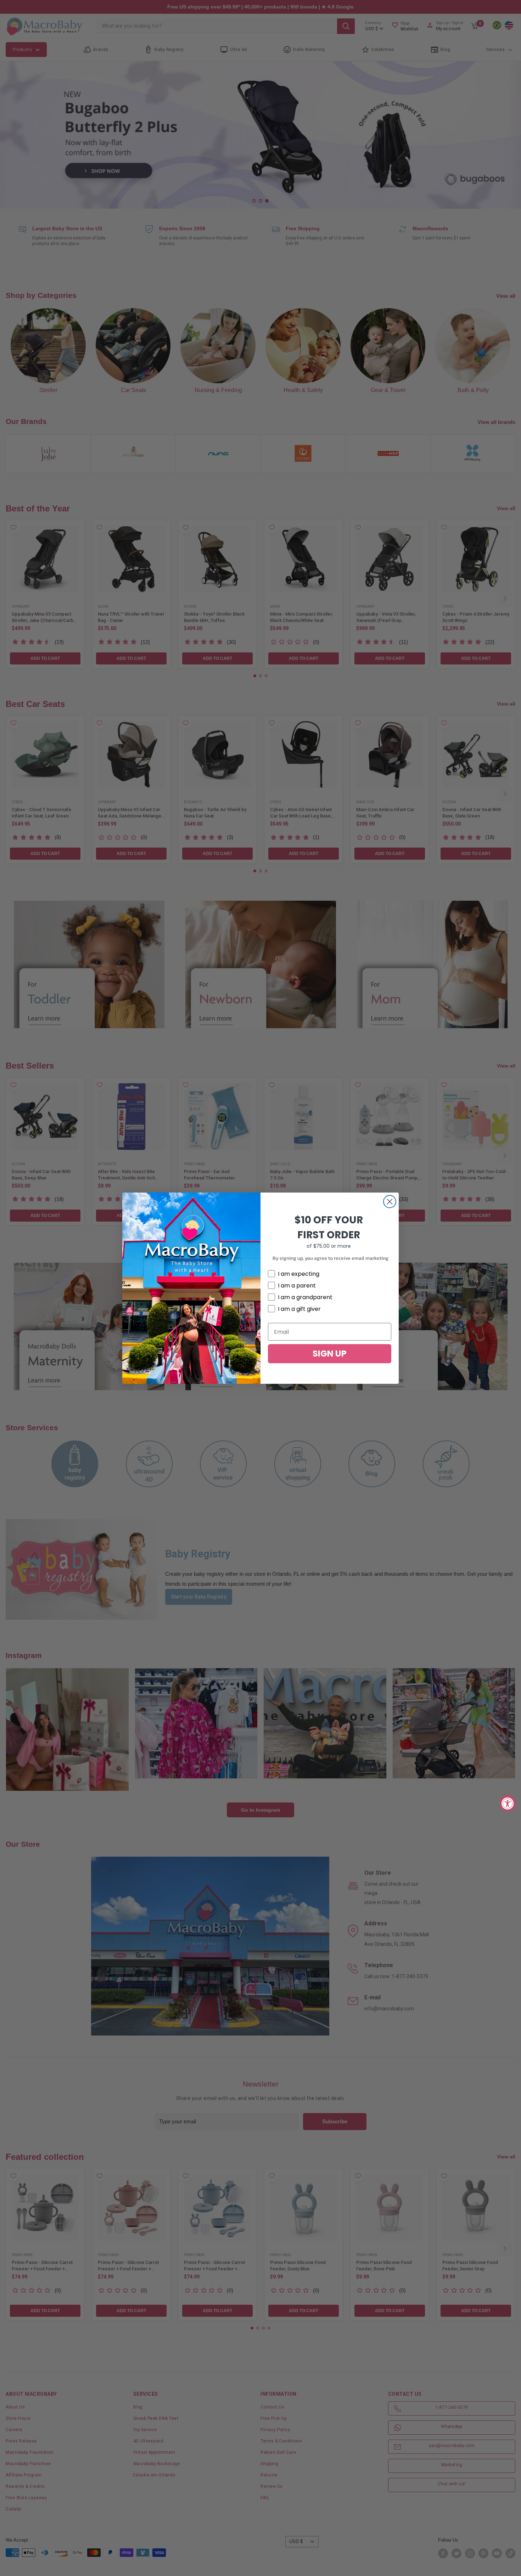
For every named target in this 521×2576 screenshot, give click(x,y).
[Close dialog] (390, 1202)
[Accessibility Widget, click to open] (508, 1803)
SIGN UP (330, 1354)
